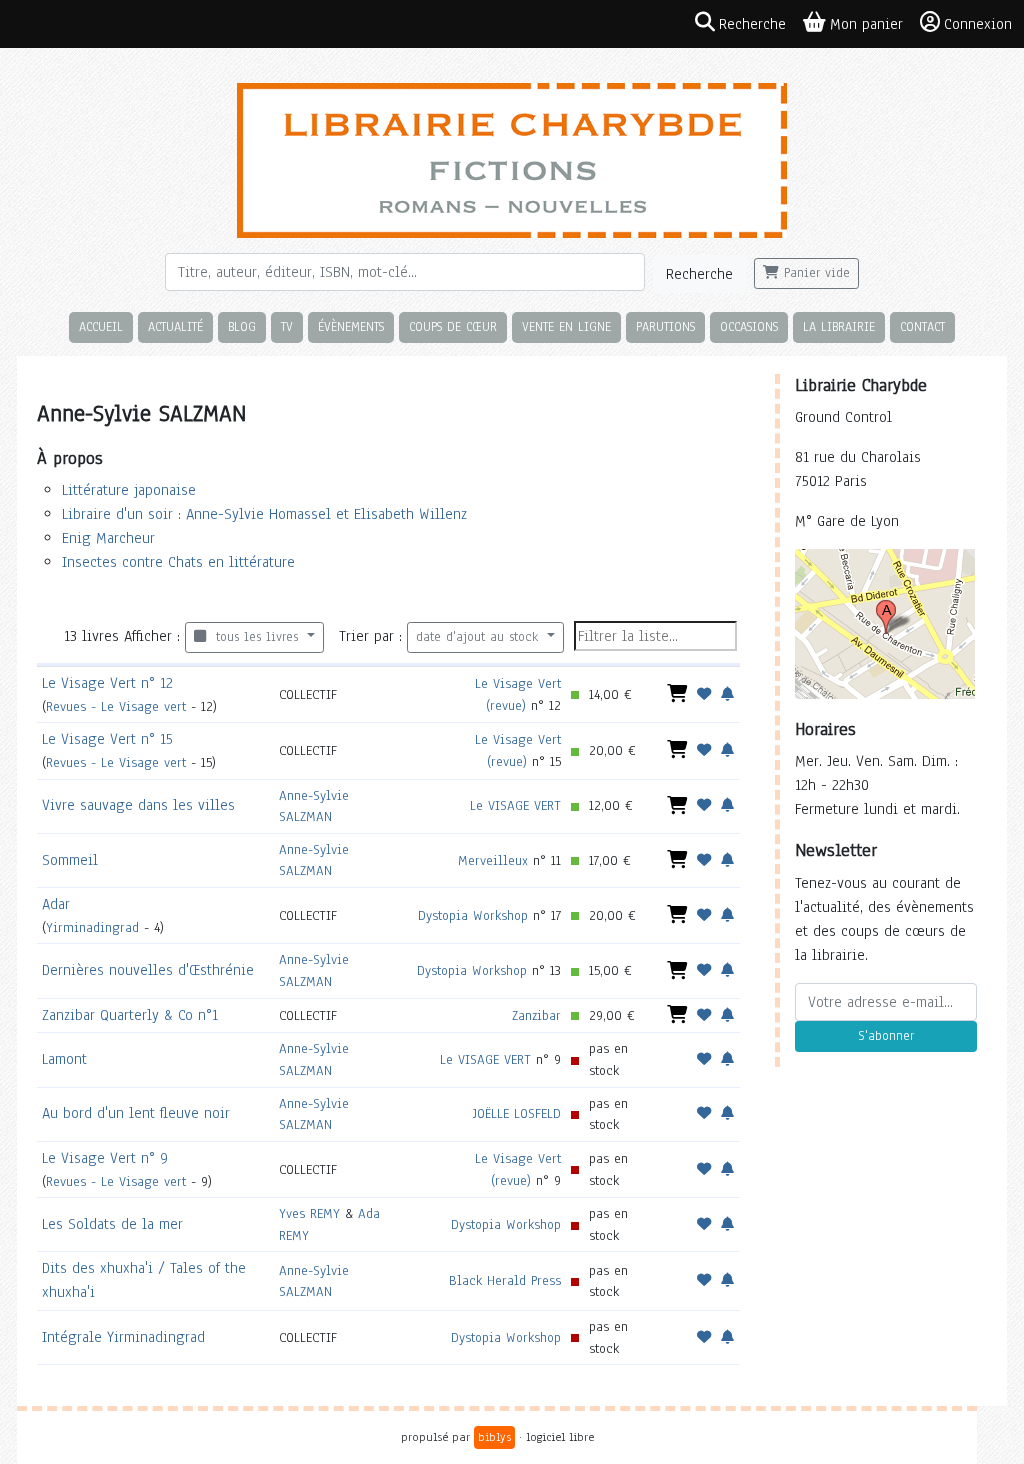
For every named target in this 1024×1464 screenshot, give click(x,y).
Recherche (699, 274)
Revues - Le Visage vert (116, 706)
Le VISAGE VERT (515, 805)
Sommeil (70, 860)
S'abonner (886, 1036)
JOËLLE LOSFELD (517, 1113)
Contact (922, 326)
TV (287, 326)
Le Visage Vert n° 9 (105, 1158)
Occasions (749, 326)
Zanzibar (536, 1015)
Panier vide (814, 273)
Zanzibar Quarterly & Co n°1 (130, 1015)
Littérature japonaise (129, 490)
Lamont (64, 1059)
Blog (242, 326)
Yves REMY (309, 1213)
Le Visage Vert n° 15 (107, 739)
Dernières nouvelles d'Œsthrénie (148, 970)
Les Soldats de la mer (112, 1224)
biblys (494, 1437)
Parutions (665, 326)
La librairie (839, 326)
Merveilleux (493, 860)
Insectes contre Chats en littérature (178, 562)
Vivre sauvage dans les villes (138, 805)
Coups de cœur (453, 326)
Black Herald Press (505, 1280)
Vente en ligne (566, 326)
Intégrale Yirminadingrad (123, 1337)
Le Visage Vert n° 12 (107, 683)
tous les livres (254, 637)
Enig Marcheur (108, 538)
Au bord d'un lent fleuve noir (136, 1113)
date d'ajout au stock (479, 637)
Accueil (101, 326)
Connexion (978, 24)
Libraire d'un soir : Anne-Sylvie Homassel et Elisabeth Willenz (264, 514)
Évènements (351, 326)
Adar (56, 904)
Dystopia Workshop (473, 915)
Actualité (175, 326)
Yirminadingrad (92, 927)
